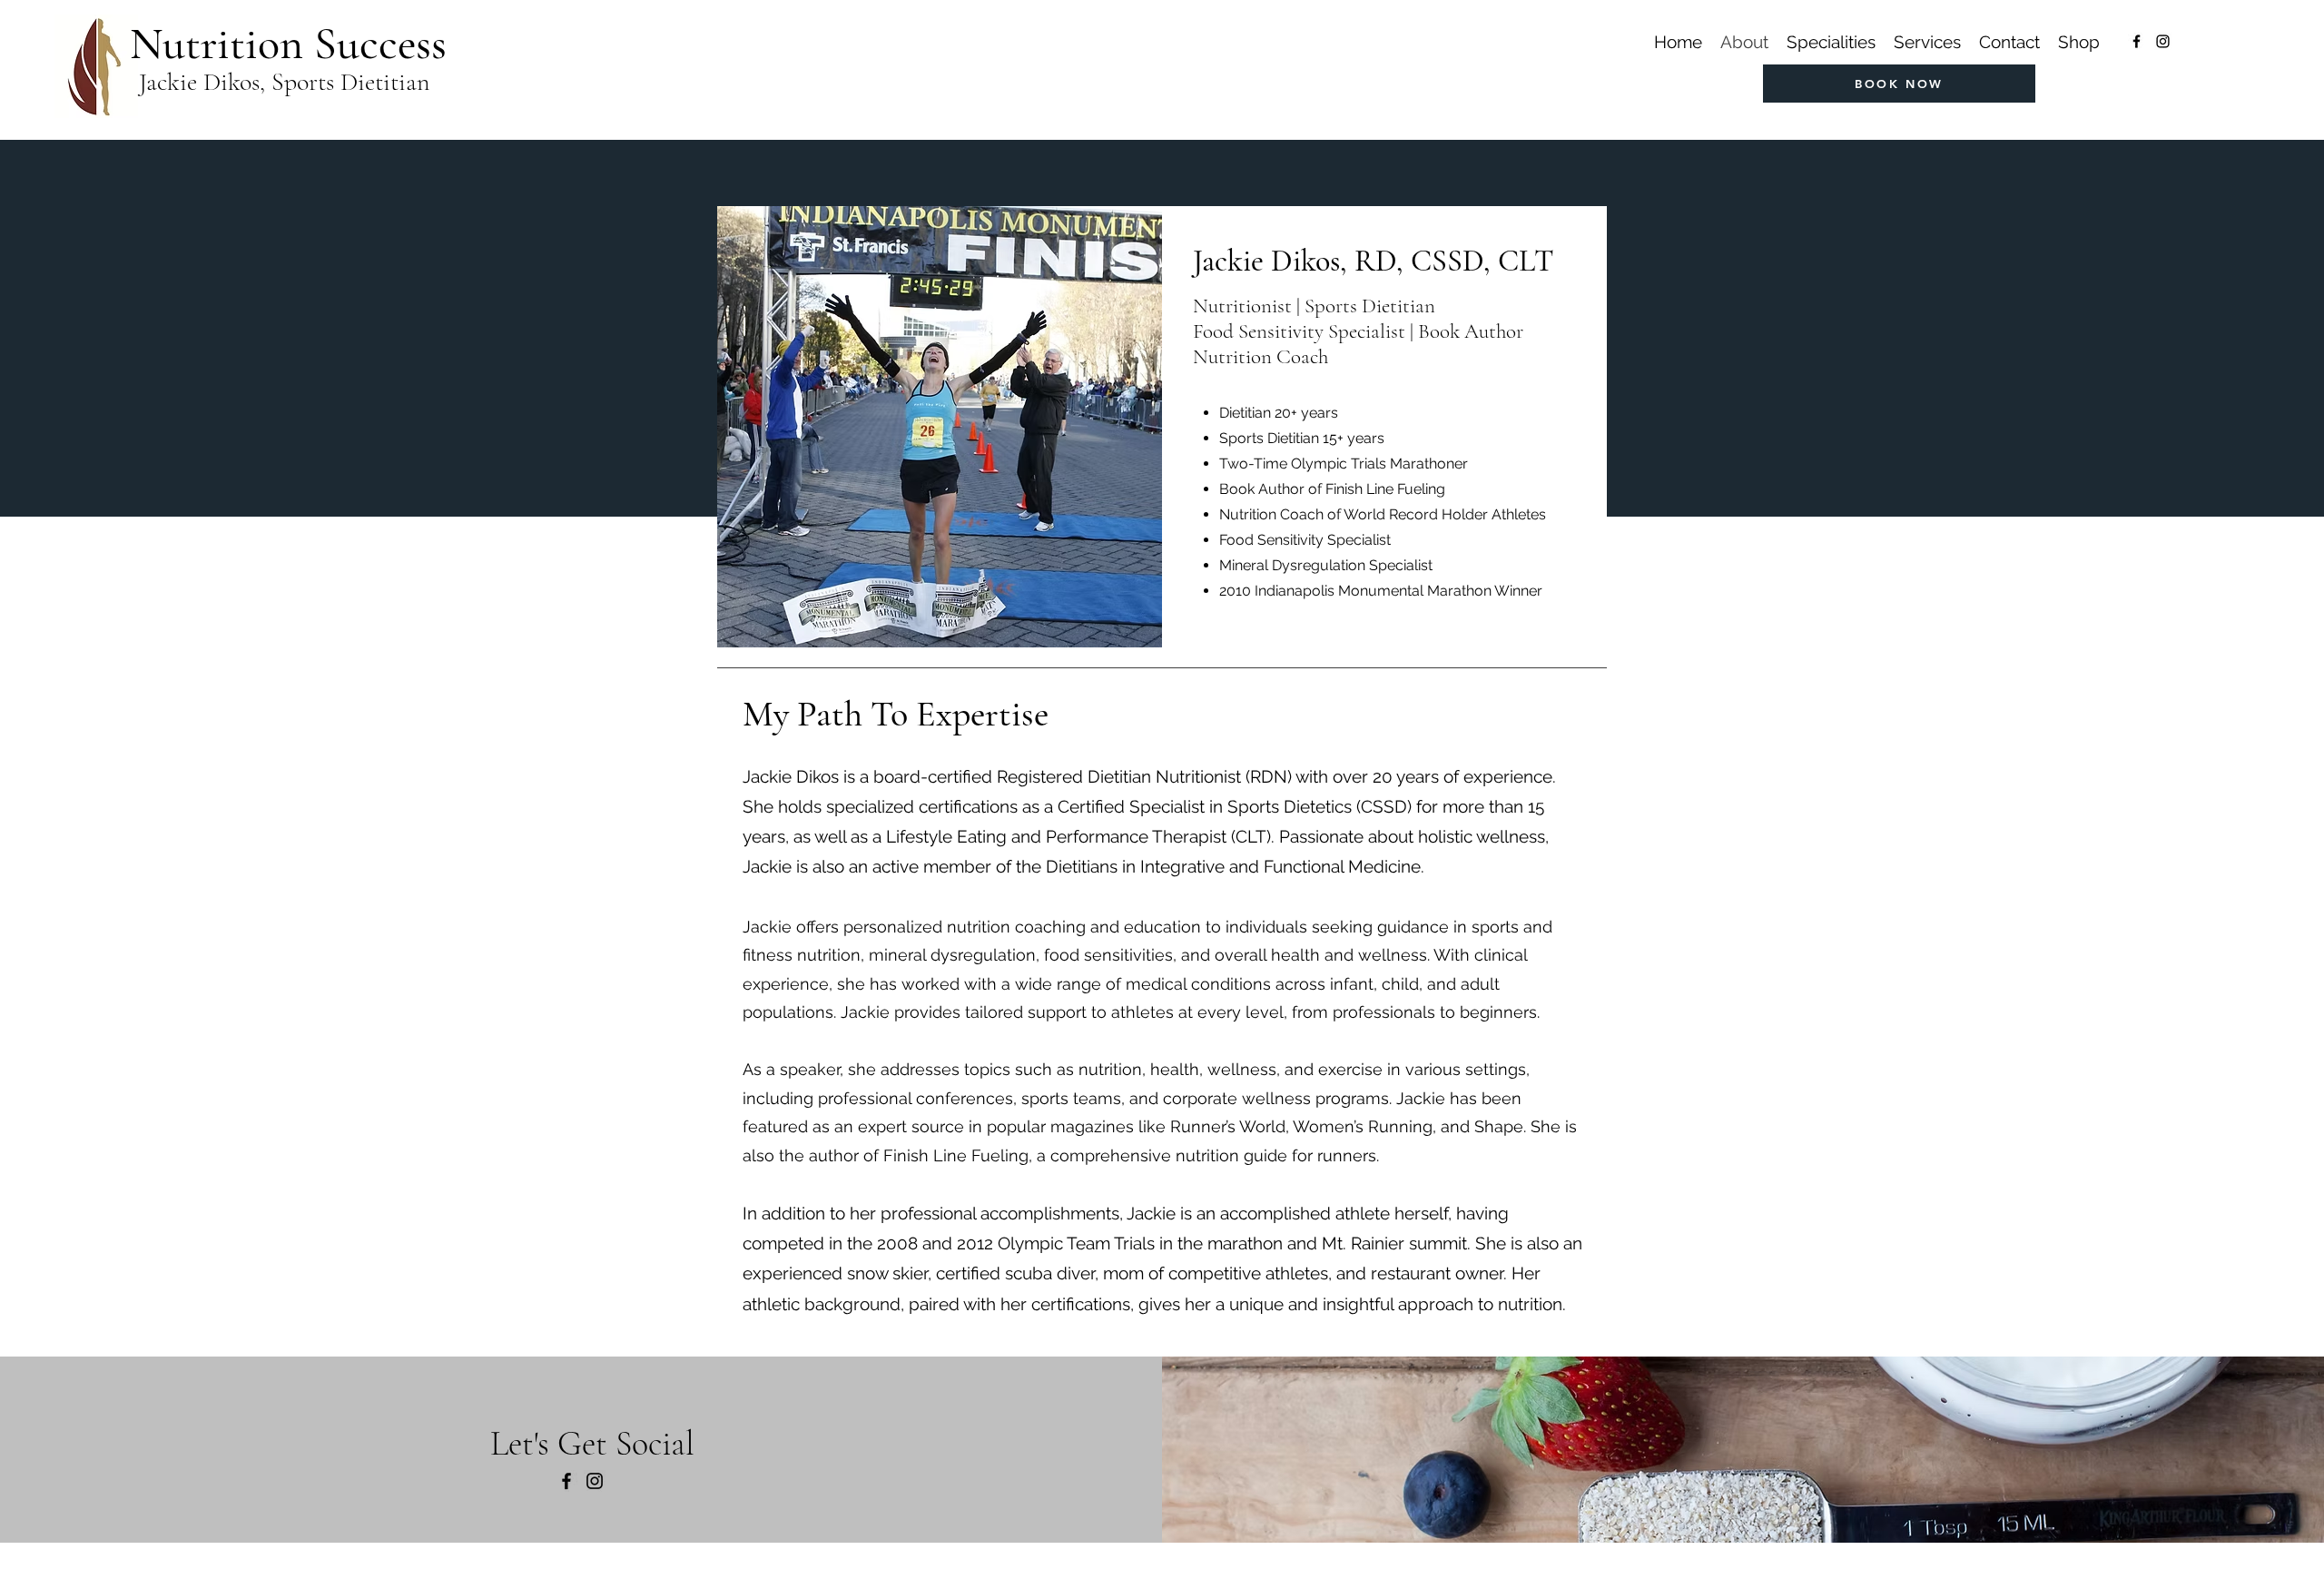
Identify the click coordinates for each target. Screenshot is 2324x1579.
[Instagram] (595, 1481)
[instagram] (2163, 41)
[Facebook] (566, 1481)
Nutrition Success (288, 44)
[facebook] (2137, 41)
